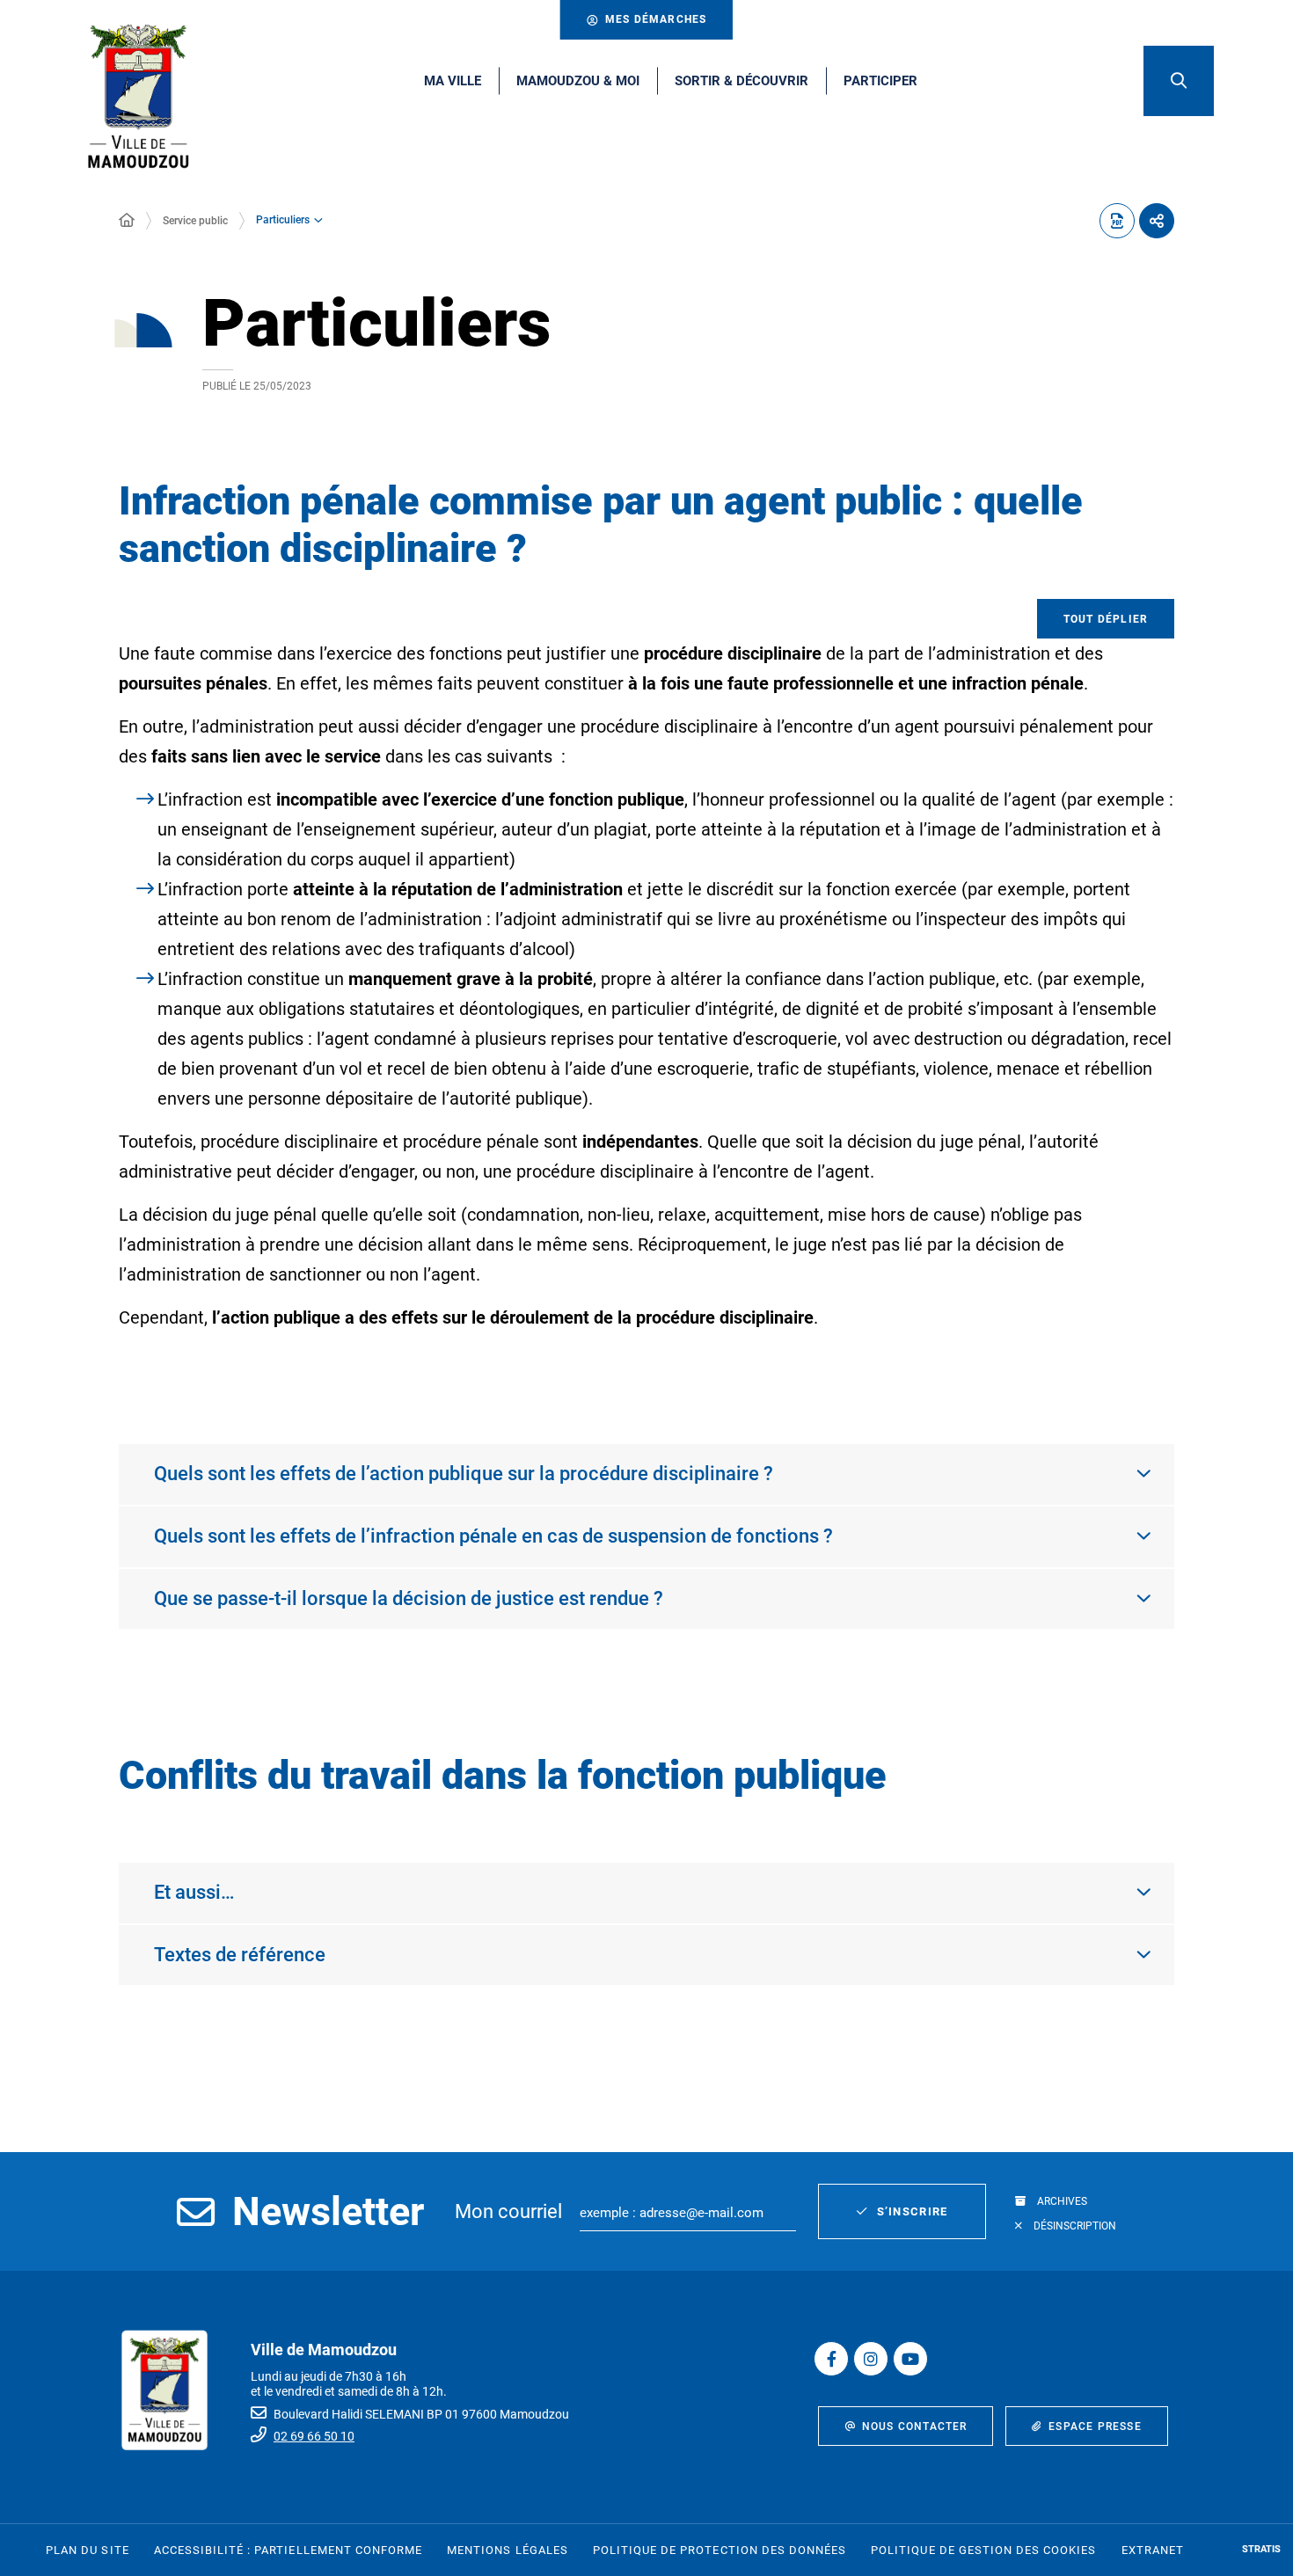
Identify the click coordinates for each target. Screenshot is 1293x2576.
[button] (1179, 81)
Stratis (1261, 2549)
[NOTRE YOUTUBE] (910, 2359)
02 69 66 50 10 (314, 2436)
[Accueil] (127, 221)
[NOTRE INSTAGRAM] (871, 2359)
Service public (195, 221)
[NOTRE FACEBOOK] (831, 2359)
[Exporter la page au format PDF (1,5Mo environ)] (1117, 221)
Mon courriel (508, 2211)
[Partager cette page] (1157, 221)
